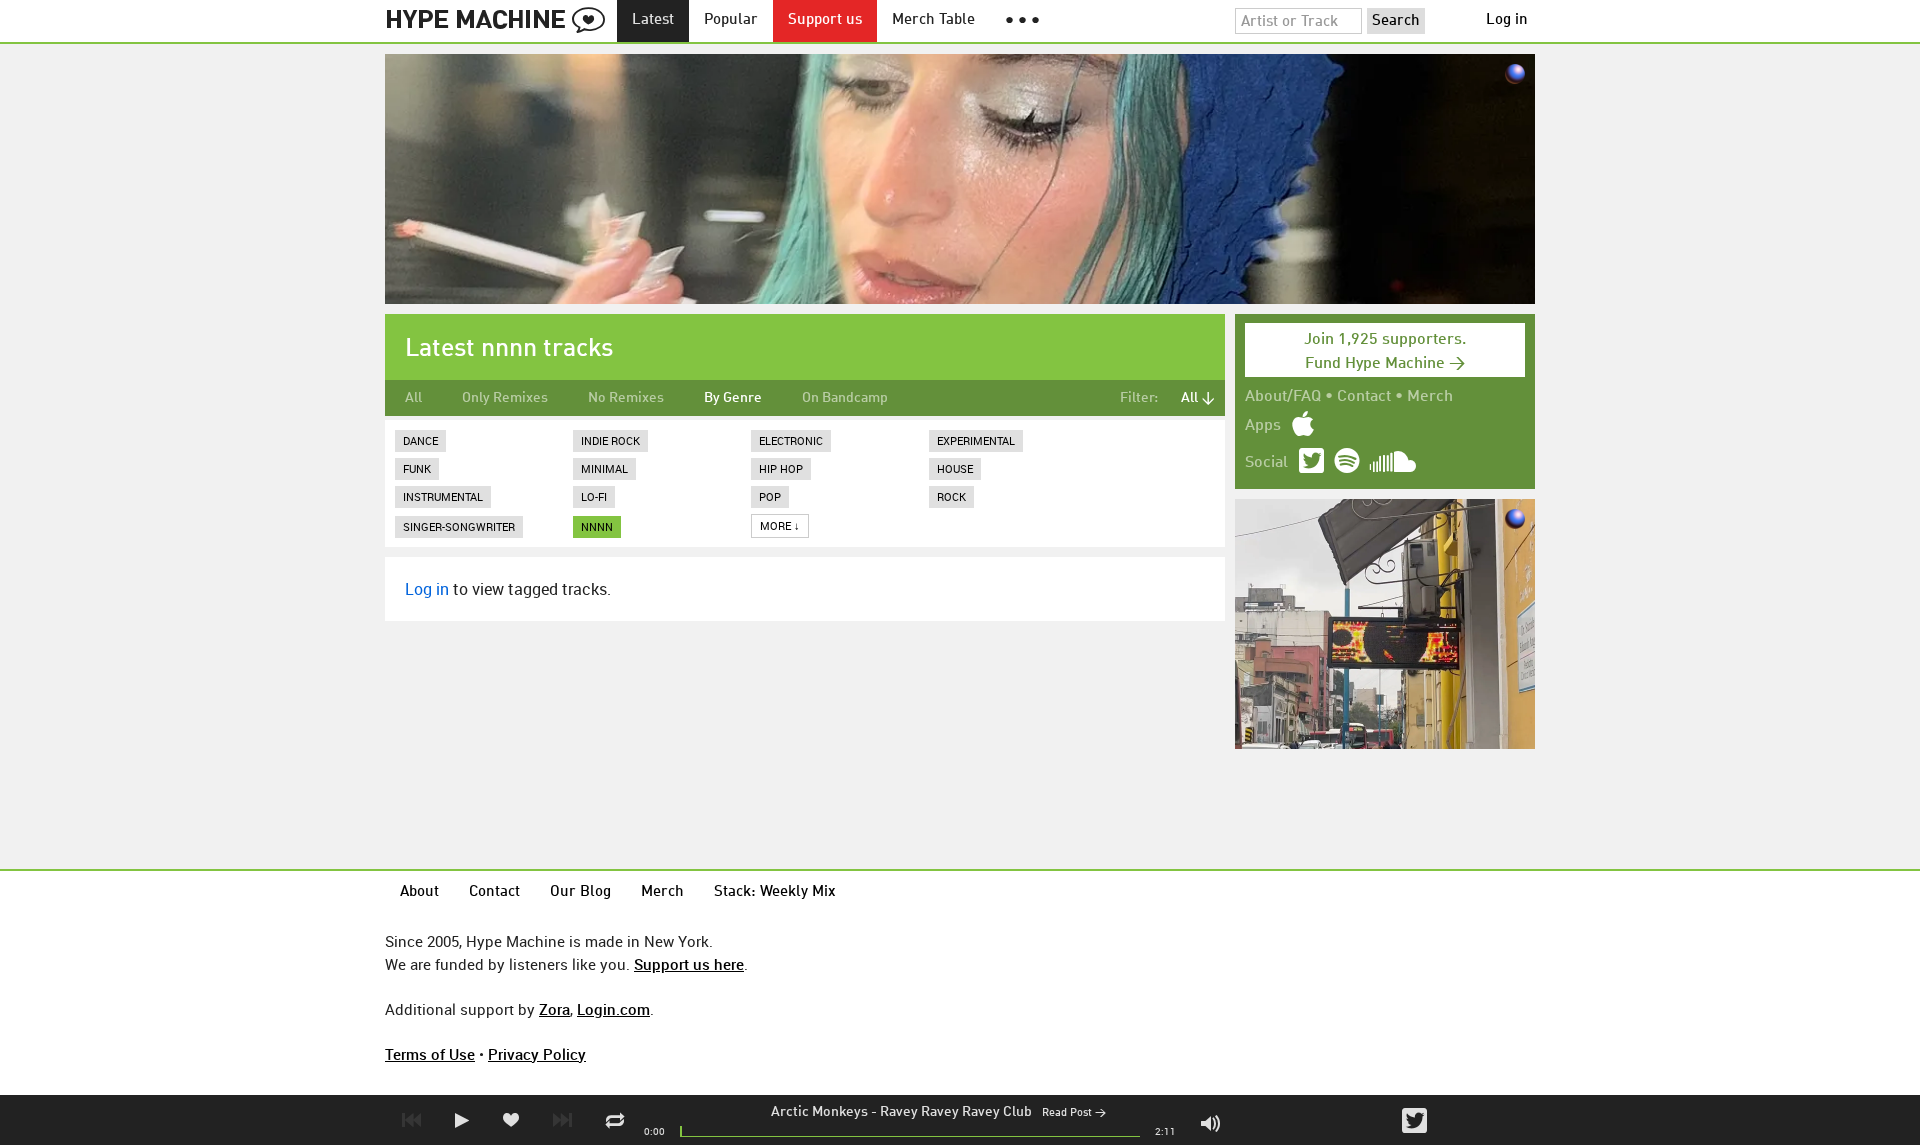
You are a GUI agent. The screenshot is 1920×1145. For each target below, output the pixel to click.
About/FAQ (1283, 397)
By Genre (733, 398)
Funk (417, 468)
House (955, 468)
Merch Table (933, 20)
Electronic (791, 440)
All (413, 398)
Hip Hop (781, 468)
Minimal (604, 468)
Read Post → (1074, 1113)
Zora (554, 1009)
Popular (731, 20)
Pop (770, 496)
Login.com (613, 1009)
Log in (1507, 20)
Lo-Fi (594, 496)
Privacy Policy (537, 1054)
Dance (420, 440)
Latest (653, 20)
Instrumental (443, 496)
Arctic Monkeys (819, 1112)
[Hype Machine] (501, 21)
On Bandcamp (845, 398)
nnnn (597, 526)
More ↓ (780, 525)
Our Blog (580, 892)
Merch (1430, 397)
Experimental (976, 440)
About (419, 892)
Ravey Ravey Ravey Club (956, 1112)
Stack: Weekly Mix (775, 892)
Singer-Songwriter (459, 526)
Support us (825, 20)
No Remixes (626, 398)
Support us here (689, 964)
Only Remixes (505, 398)
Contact (1364, 397)
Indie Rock (610, 440)
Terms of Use (430, 1054)
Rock (951, 496)
